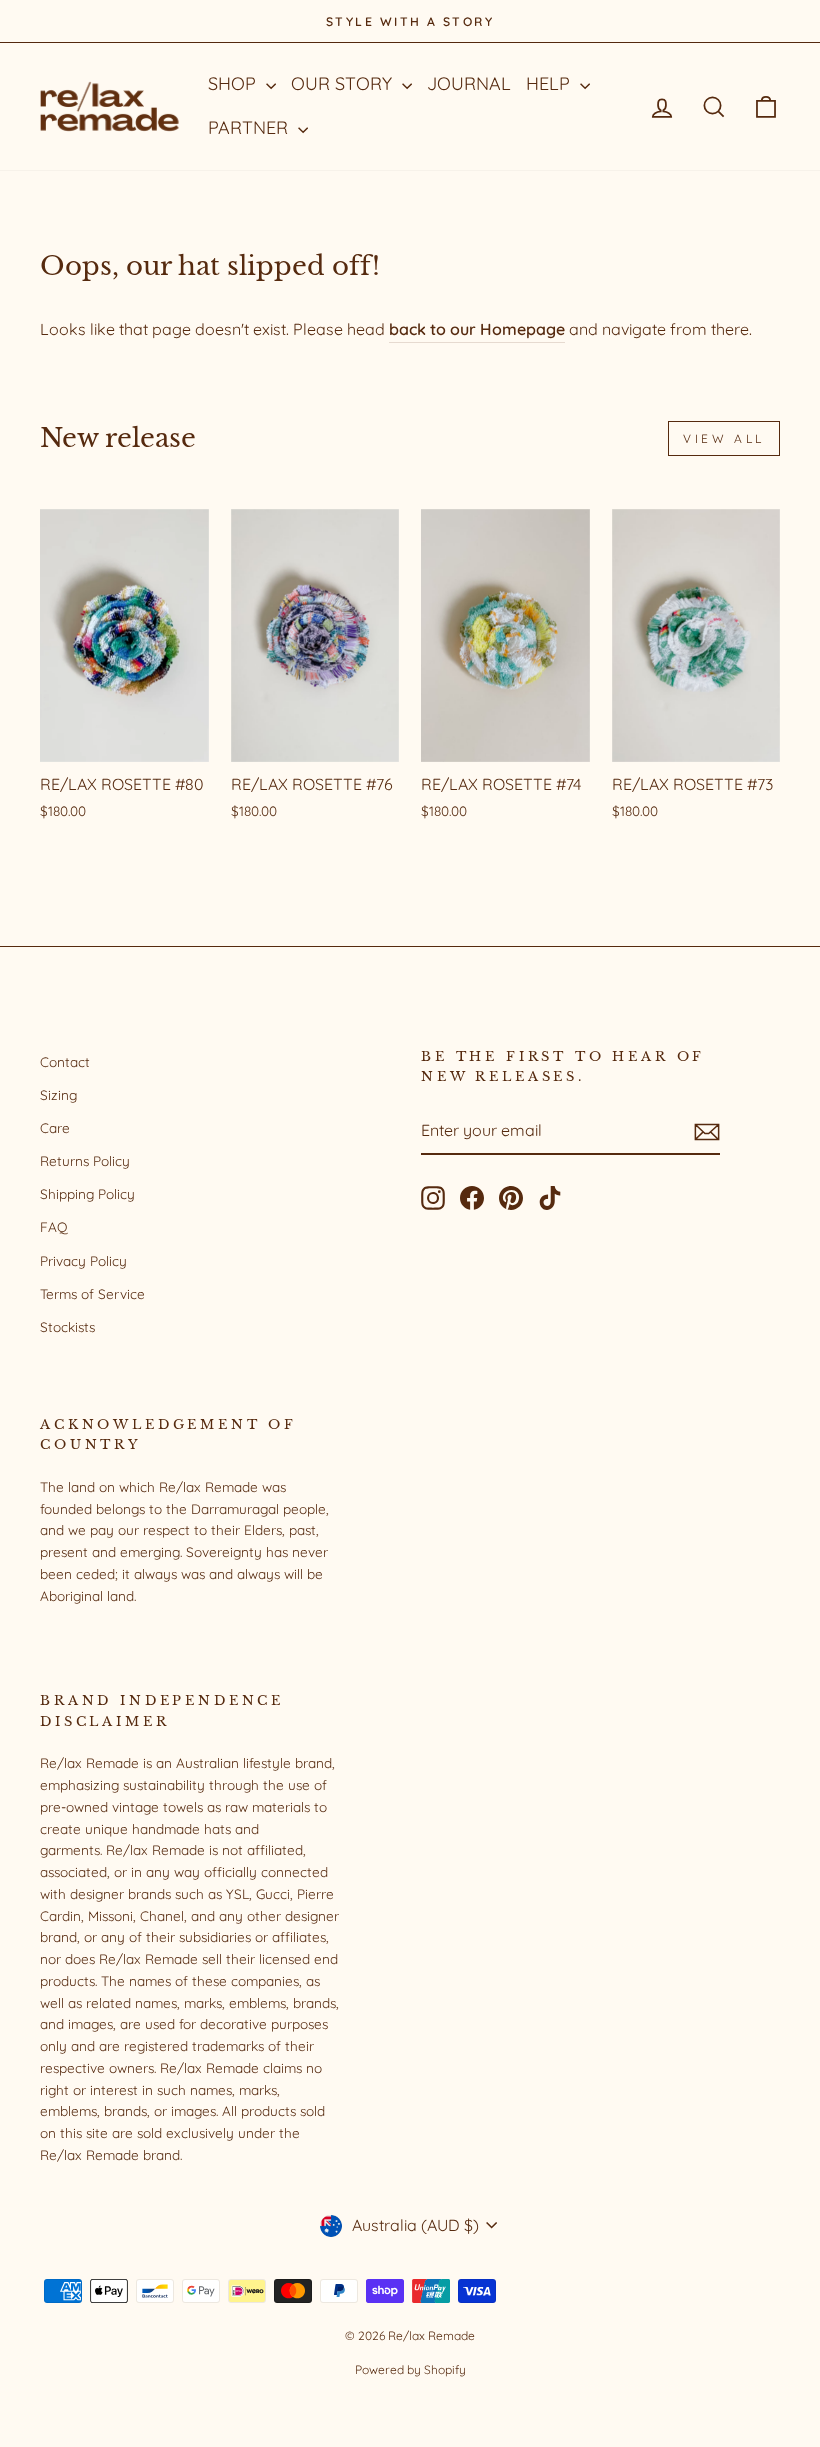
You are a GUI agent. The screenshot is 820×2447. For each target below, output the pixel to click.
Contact (65, 1061)
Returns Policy (85, 1160)
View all (724, 438)
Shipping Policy (87, 1193)
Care (55, 1127)
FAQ (54, 1226)
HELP (550, 83)
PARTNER (250, 127)
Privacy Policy (83, 1260)
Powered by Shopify (410, 2369)
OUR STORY (344, 83)
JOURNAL (469, 83)
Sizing (58, 1094)
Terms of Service (92, 1293)
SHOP (234, 83)
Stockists (67, 1326)
